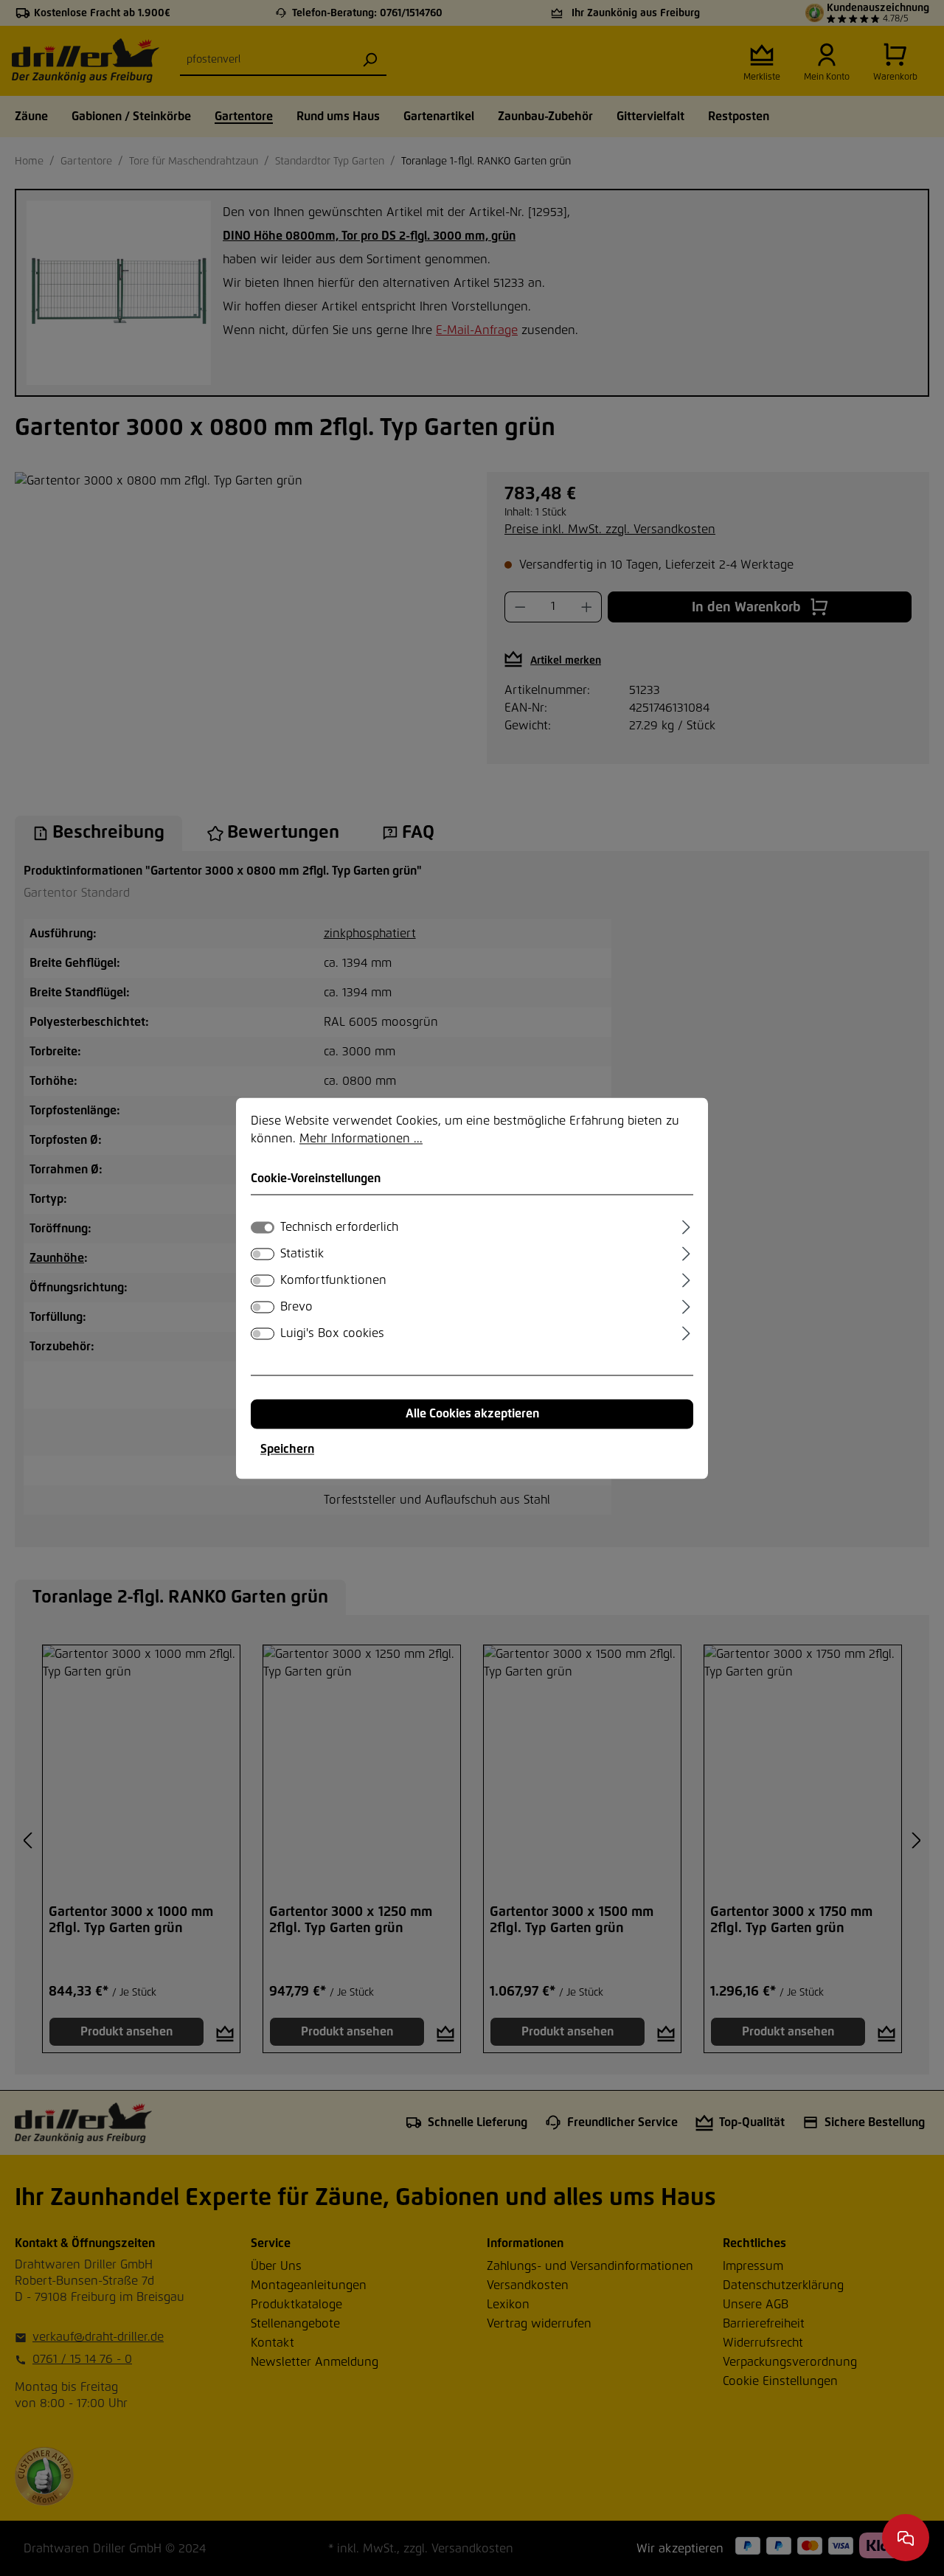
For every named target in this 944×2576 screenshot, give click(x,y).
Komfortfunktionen (333, 1280)
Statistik (302, 1254)
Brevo (296, 1307)
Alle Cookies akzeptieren (472, 1414)
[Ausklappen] (686, 1225)
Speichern (287, 1449)
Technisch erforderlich (339, 1227)
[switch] (263, 1254)
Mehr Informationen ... (361, 1139)
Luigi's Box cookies (332, 1333)
